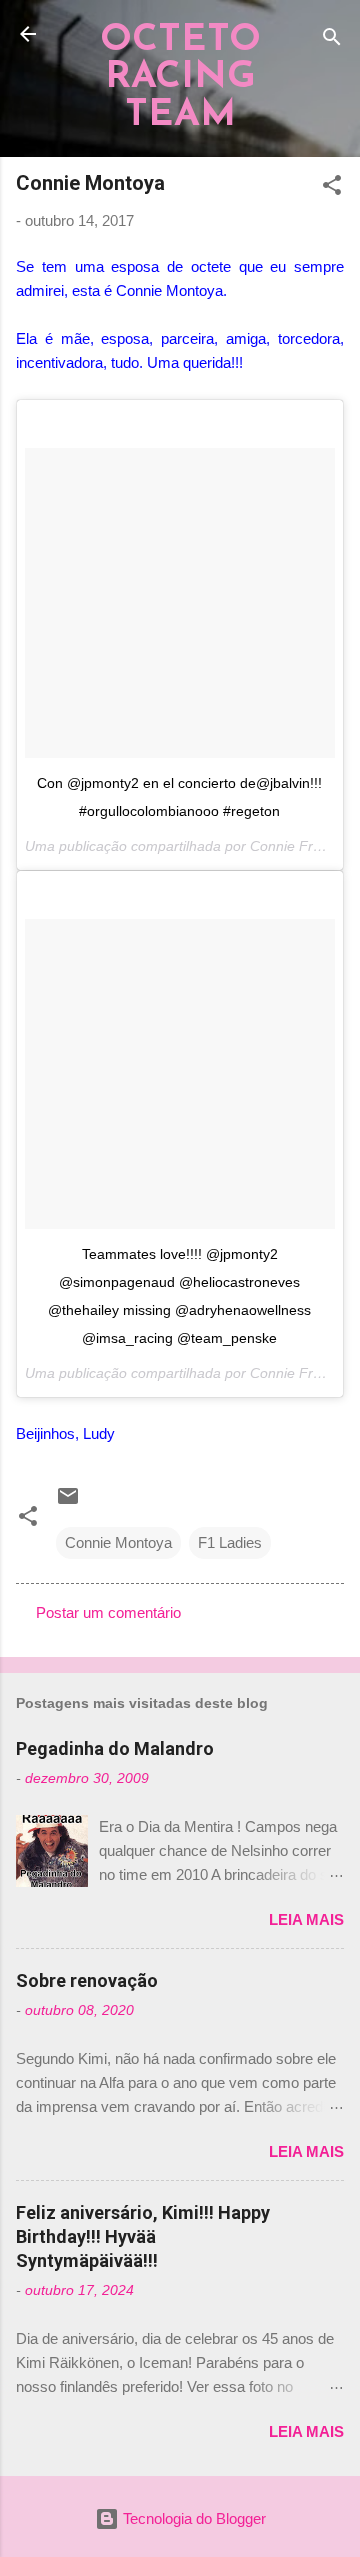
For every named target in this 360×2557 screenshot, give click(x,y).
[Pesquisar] (332, 40)
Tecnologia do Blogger (192, 2518)
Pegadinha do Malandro (115, 1748)
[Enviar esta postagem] (68, 1502)
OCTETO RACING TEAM (180, 78)
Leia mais (306, 1919)
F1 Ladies (230, 1542)
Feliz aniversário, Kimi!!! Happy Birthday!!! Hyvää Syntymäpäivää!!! (143, 2236)
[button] (332, 188)
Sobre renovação (87, 1980)
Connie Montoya (118, 1542)
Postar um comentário (108, 1612)
